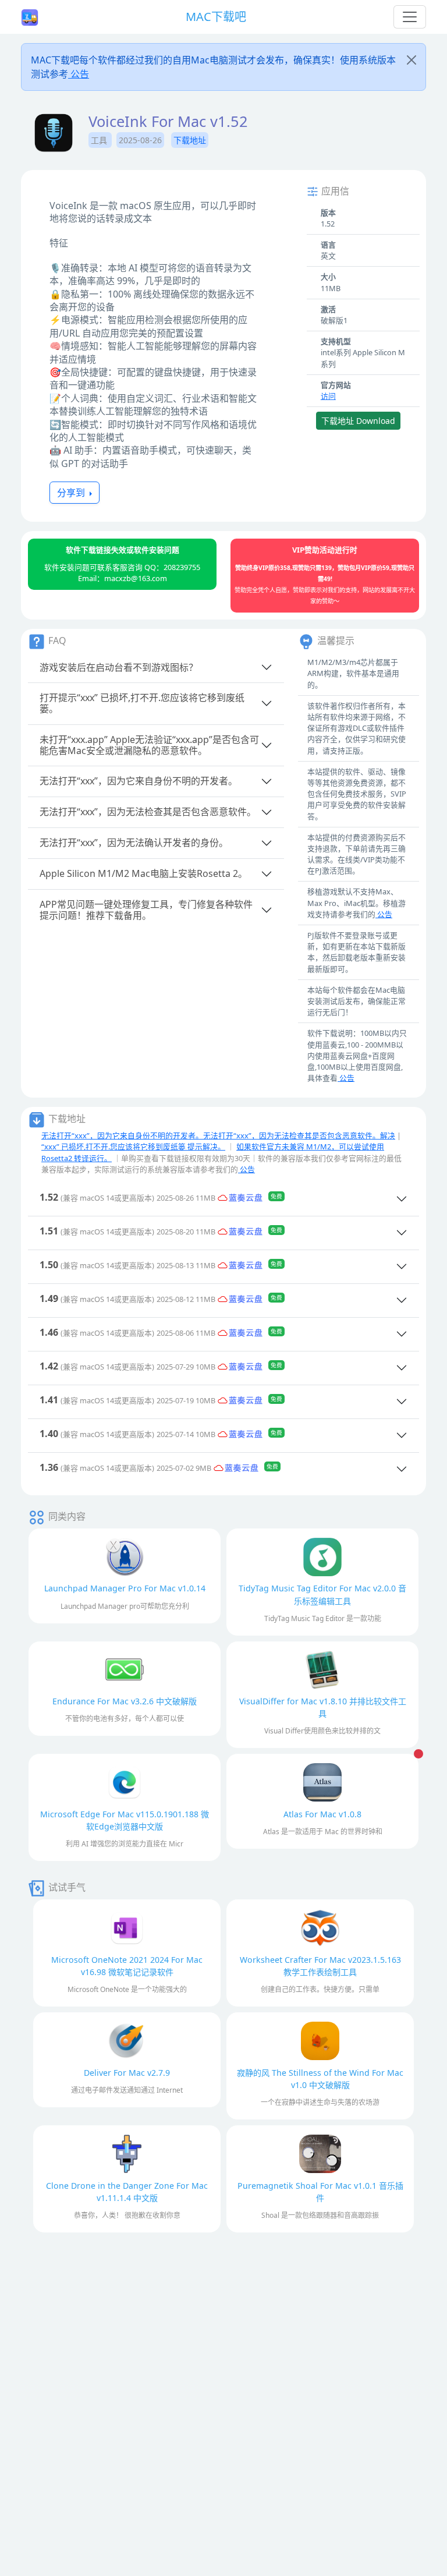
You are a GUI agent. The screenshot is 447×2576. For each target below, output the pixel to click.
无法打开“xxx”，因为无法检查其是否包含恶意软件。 (148, 812)
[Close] (411, 60)
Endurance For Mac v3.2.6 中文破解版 (125, 1701)
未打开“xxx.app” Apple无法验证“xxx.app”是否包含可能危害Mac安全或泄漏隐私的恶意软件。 (149, 745)
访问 (328, 396)
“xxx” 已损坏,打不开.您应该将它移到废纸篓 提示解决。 (133, 1147)
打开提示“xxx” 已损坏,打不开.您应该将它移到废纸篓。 (142, 703)
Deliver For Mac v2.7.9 (127, 2073)
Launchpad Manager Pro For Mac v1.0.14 (125, 1588)
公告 (79, 74)
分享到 (72, 493)
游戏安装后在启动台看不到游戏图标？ (119, 667)
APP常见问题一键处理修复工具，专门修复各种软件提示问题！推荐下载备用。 (146, 910)
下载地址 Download (358, 421)
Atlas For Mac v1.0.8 (322, 1814)
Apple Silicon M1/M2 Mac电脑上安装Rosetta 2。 (143, 873)
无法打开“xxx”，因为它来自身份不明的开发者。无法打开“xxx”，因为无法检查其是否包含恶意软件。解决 (218, 1135)
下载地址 (190, 140)
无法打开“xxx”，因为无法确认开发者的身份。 (134, 843)
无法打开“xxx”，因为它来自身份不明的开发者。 (139, 781)
